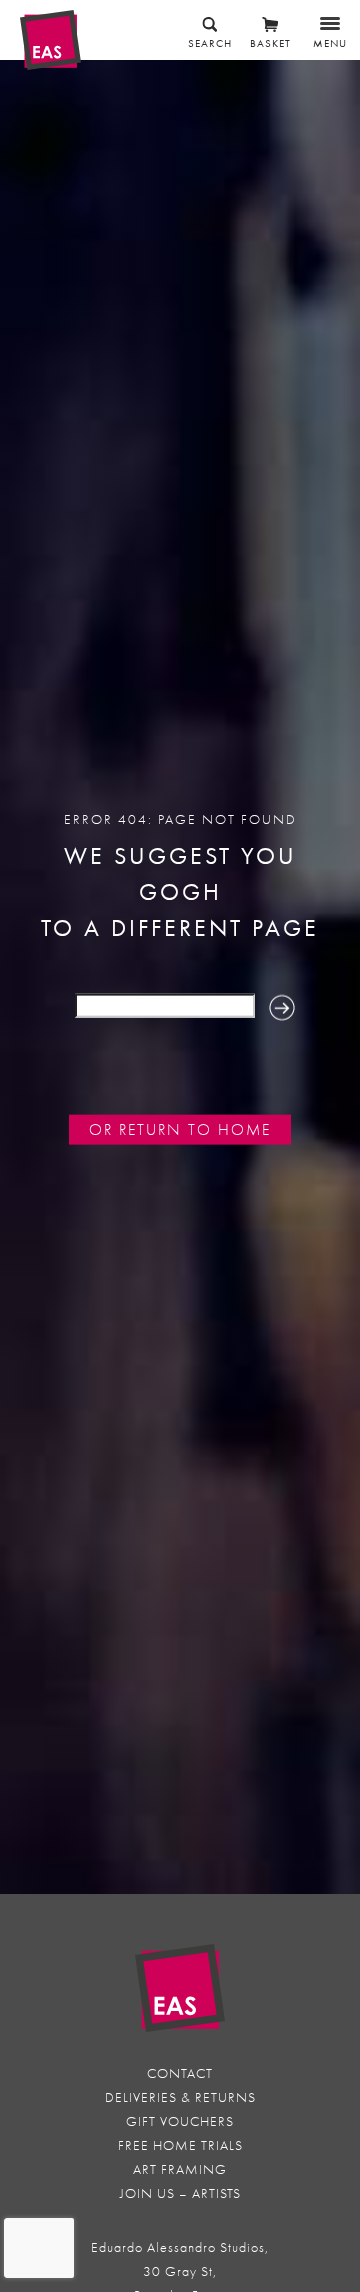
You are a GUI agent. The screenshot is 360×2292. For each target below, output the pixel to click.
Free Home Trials (180, 2145)
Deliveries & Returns (180, 2097)
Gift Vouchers (180, 2121)
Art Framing (180, 2169)
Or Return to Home (180, 1129)
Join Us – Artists (180, 2193)
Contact (180, 2073)
